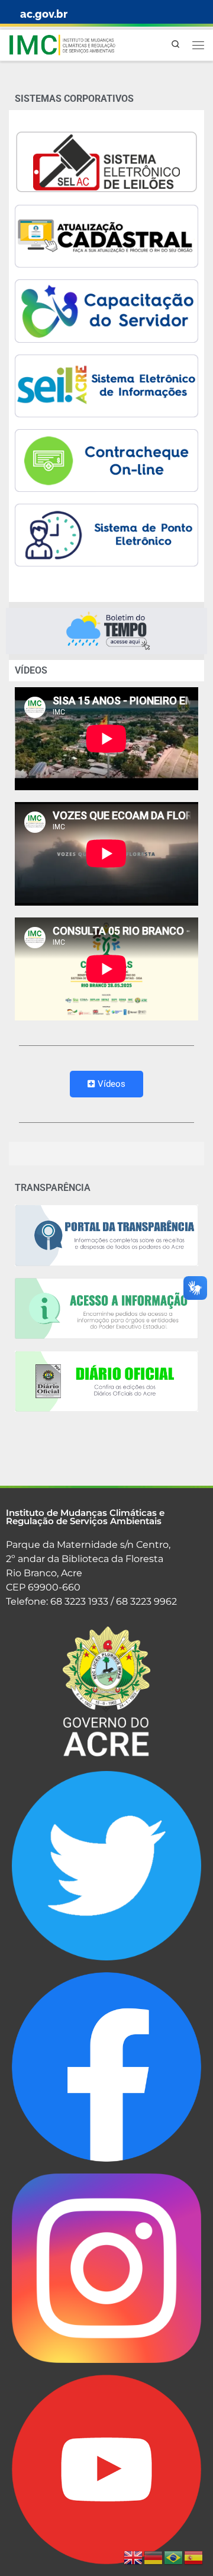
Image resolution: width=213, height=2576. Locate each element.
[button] (106, 631)
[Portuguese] (174, 2558)
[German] (154, 2558)
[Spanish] (194, 2558)
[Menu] (198, 45)
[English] (134, 2558)
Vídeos (112, 1084)
